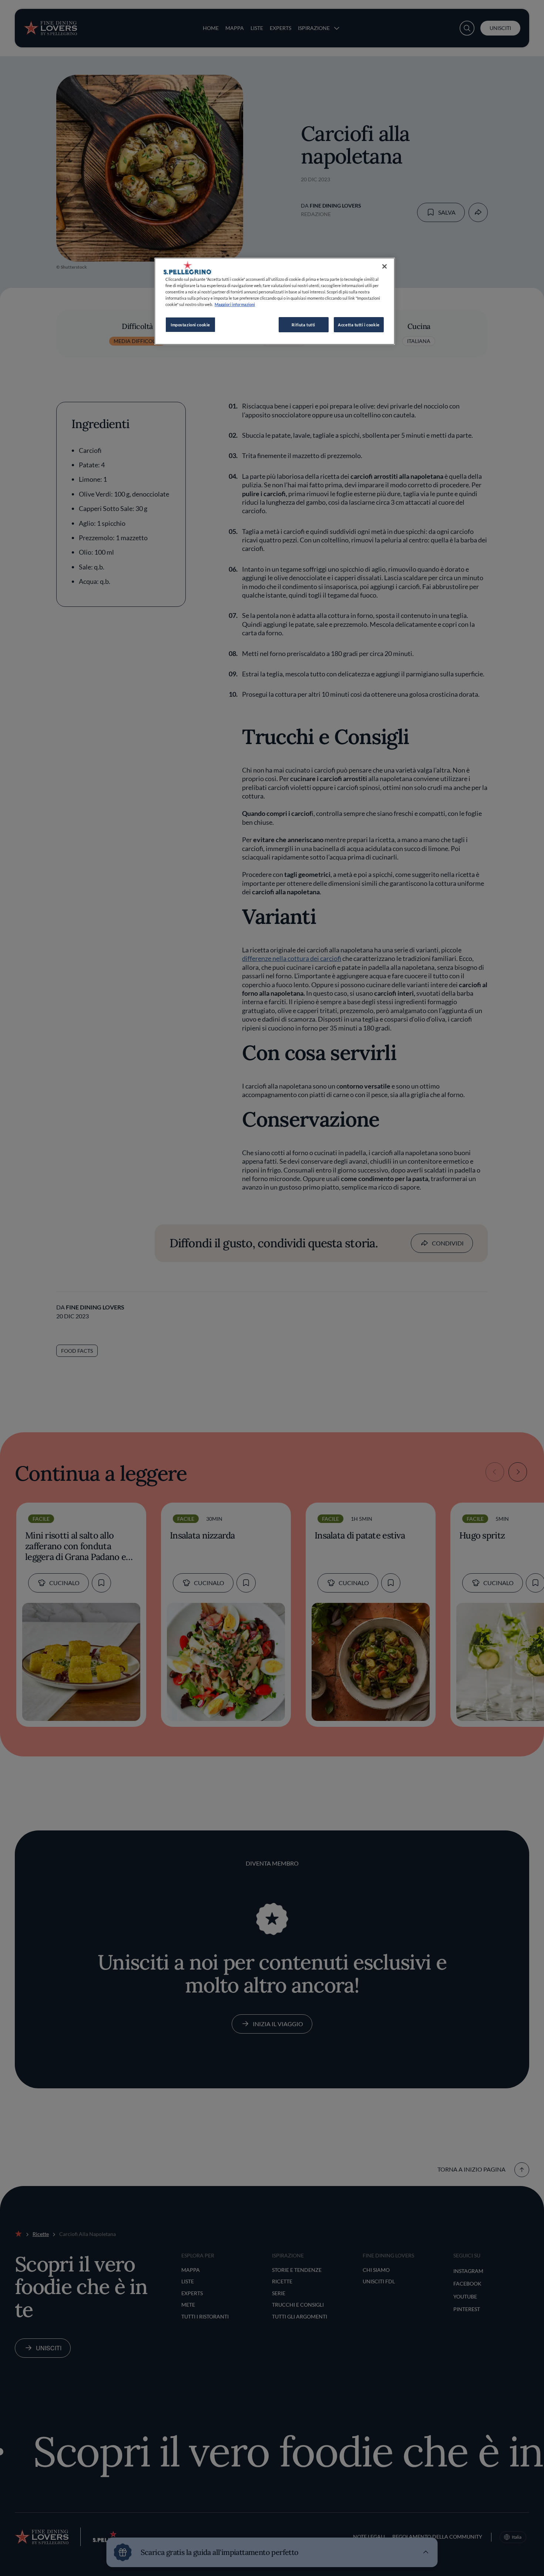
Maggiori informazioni (235, 304)
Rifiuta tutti (303, 325)
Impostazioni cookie (190, 325)
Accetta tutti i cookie (359, 325)
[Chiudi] (385, 266)
